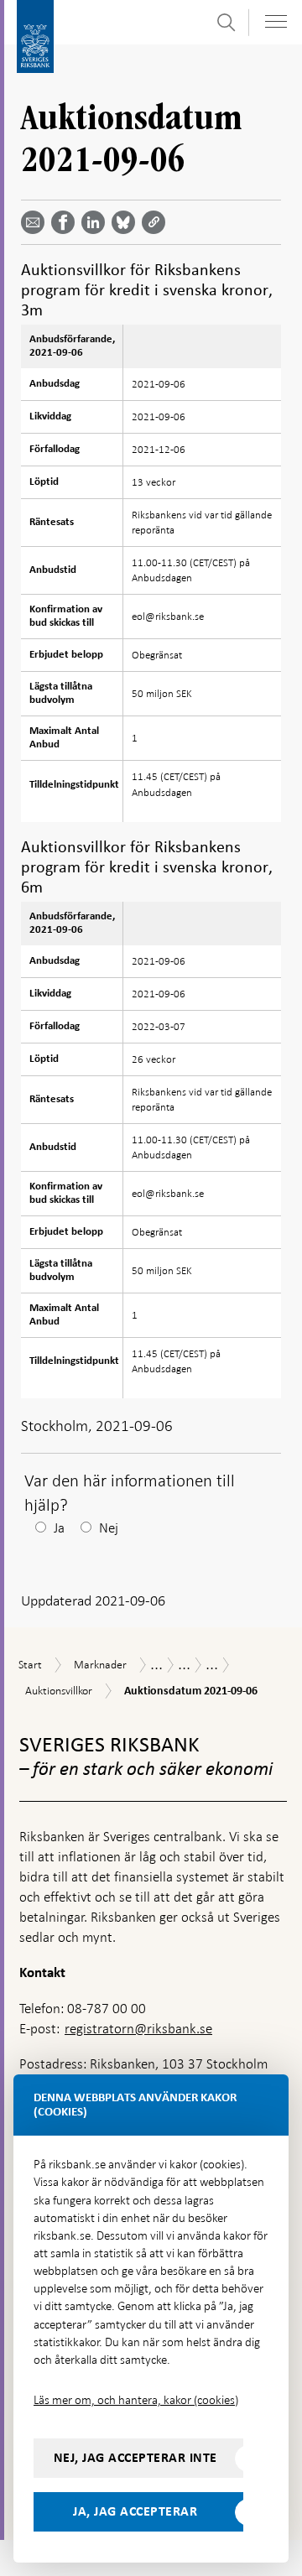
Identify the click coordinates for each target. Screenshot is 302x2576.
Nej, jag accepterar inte (135, 2458)
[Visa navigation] (276, 21)
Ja (59, 1528)
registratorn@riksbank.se (138, 2029)
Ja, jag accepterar (135, 2511)
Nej (109, 1528)
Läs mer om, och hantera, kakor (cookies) (136, 2400)
